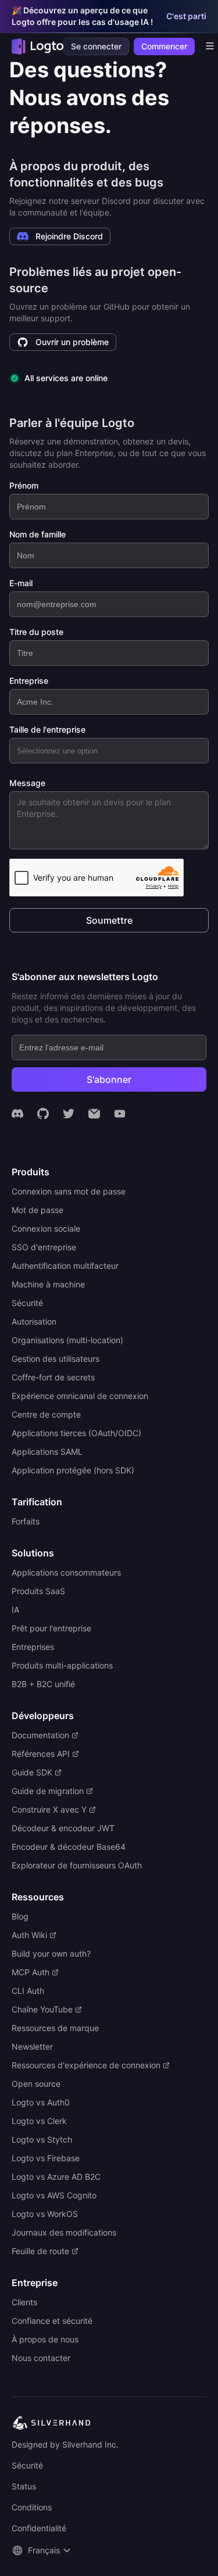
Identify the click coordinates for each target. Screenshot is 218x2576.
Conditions (32, 2507)
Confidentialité (39, 2528)
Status (24, 2486)
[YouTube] (120, 1114)
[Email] (94, 1114)
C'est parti (186, 16)
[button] (43, 2550)
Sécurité (27, 2465)
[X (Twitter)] (69, 1114)
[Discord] (17, 1114)
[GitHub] (43, 1114)
